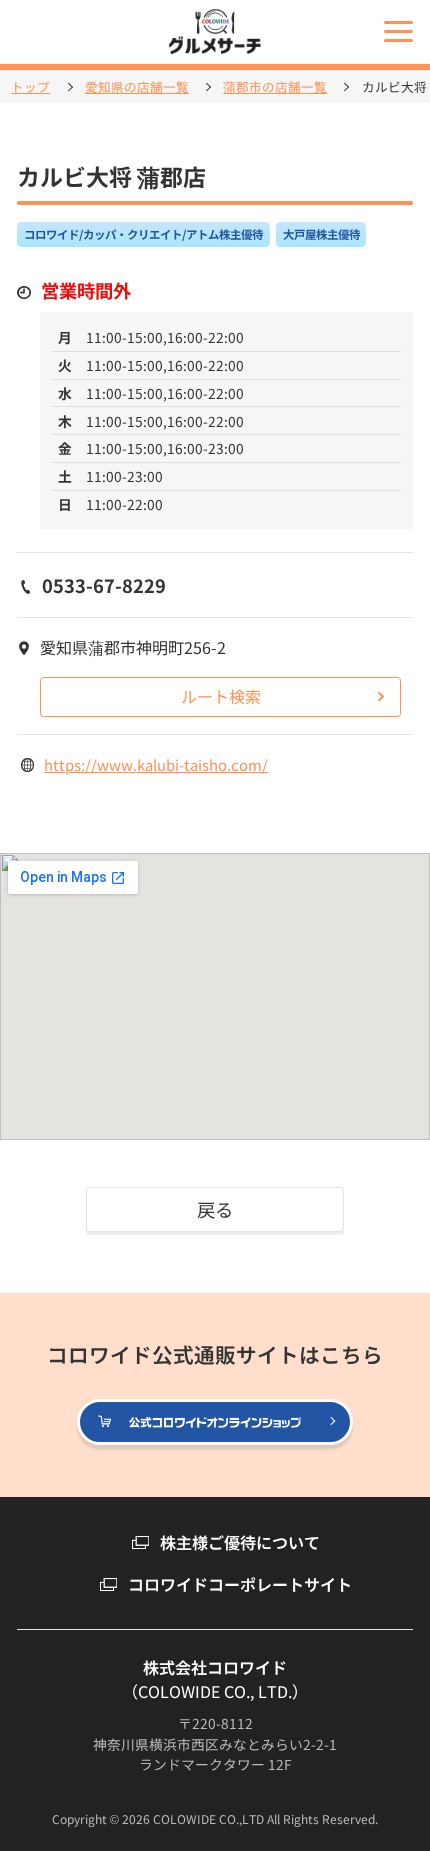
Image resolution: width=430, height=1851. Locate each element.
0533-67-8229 (104, 585)
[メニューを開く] (398, 31)
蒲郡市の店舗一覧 (275, 87)
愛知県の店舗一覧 (137, 87)
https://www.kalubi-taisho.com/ (156, 764)
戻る (215, 1209)
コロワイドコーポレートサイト (240, 1584)
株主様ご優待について (240, 1542)
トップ (30, 87)
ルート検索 (221, 696)
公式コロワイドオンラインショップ (351, 1423)
